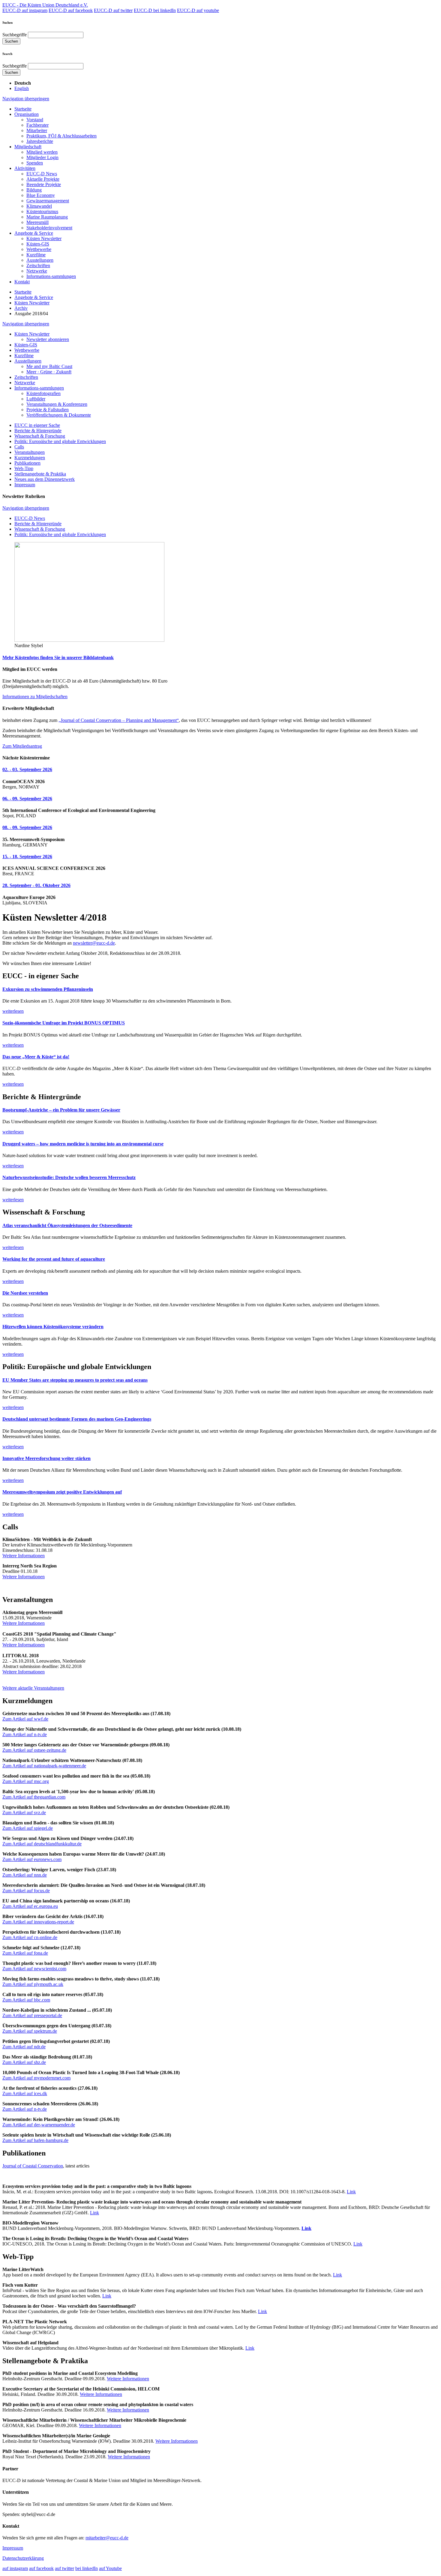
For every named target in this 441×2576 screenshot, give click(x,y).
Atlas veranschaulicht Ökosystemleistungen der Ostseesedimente (67, 1225)
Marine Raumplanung (47, 217)
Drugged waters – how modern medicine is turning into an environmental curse (83, 1144)
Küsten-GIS (38, 244)
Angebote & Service (34, 233)
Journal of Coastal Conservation (33, 2166)
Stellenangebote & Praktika (40, 474)
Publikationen (27, 463)
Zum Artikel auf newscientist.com (34, 1969)
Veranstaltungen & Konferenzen (57, 404)
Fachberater (37, 125)
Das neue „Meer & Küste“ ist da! (36, 1057)
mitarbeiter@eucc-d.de (107, 2538)
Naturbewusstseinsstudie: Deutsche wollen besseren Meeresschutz (69, 1177)
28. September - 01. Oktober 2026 (36, 885)
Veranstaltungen (30, 452)
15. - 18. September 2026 (27, 857)
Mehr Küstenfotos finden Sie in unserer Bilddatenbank (58, 658)
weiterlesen (13, 1011)
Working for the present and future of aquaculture (54, 1259)
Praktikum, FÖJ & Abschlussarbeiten (61, 136)
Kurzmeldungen (30, 458)
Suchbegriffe (15, 35)
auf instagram (15, 2568)
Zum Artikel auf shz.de (24, 2062)
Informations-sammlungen (51, 276)
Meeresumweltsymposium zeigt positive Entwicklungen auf (62, 1492)
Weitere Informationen (24, 1556)
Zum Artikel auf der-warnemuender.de (39, 2125)
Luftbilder (36, 399)
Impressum (25, 485)
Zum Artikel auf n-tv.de (25, 1734)
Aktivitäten (25, 168)
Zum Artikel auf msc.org (26, 1781)
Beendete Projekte (44, 184)
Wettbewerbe (39, 249)
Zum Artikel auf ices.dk (25, 2093)
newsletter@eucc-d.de (94, 943)
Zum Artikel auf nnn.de (25, 1875)
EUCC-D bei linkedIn (155, 10)
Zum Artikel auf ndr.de (24, 2047)
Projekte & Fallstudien (48, 410)
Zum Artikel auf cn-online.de (30, 1937)
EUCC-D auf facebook (71, 10)
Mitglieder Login (42, 157)
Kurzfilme (36, 255)
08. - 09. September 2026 (27, 827)
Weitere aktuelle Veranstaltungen (33, 1688)
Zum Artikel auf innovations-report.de (38, 1922)
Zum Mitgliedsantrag (22, 746)
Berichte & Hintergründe (38, 431)
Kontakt (22, 282)
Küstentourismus (42, 211)
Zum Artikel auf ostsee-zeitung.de (34, 1750)
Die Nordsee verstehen (25, 1293)
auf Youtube (110, 2568)
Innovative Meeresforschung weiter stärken (46, 1458)
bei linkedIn (87, 2568)
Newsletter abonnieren (48, 339)
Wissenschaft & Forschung (40, 436)
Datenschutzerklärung (23, 2558)
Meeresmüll (37, 222)
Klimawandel (39, 206)
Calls (19, 447)
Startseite (23, 109)
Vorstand (35, 120)
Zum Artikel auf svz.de (24, 1813)
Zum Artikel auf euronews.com (32, 1859)
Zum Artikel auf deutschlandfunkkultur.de (42, 1844)
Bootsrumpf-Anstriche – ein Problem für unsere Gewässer (61, 1110)
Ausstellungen (40, 260)
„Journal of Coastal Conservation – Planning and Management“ (119, 720)
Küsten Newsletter (44, 238)
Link (351, 2192)
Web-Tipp (24, 468)
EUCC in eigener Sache (37, 425)
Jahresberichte (40, 141)
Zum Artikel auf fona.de (25, 1953)
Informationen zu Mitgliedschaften (35, 697)
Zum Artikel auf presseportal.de (32, 2015)
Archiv (21, 308)
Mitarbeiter (37, 130)
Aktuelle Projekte (43, 179)
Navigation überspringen (26, 99)
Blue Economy (41, 195)
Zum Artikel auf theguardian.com (34, 1797)
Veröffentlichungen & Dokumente (59, 415)
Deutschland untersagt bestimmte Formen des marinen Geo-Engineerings (77, 1419)
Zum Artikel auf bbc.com (26, 2000)
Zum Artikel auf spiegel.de (28, 1828)
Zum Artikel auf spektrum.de (30, 2031)
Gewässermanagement (48, 201)
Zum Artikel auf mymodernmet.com (36, 2078)
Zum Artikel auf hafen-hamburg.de (35, 2140)
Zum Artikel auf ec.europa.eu (30, 1906)
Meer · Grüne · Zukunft (49, 372)
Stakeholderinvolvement (49, 228)
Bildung (34, 190)
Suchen (11, 41)
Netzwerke (37, 271)
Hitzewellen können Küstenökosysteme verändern (53, 1327)
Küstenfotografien (43, 393)
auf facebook (41, 2568)
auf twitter (64, 2568)
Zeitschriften (38, 265)
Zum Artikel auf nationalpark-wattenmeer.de (44, 1766)
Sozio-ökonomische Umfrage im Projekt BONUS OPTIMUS (64, 1023)
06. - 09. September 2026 (27, 799)
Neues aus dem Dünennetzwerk (45, 479)
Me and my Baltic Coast (49, 366)
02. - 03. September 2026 (27, 769)
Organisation (27, 114)
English (22, 88)
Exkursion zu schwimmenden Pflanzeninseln (48, 989)
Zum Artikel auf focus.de (26, 1891)
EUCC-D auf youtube (198, 10)
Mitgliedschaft (28, 147)
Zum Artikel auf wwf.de (25, 1719)
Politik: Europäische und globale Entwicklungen (60, 441)
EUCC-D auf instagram (25, 10)
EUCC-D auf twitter (113, 10)
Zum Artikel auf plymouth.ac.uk (33, 1984)
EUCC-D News (42, 174)
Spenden (35, 163)
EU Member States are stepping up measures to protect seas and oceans (75, 1380)
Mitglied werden (42, 152)
